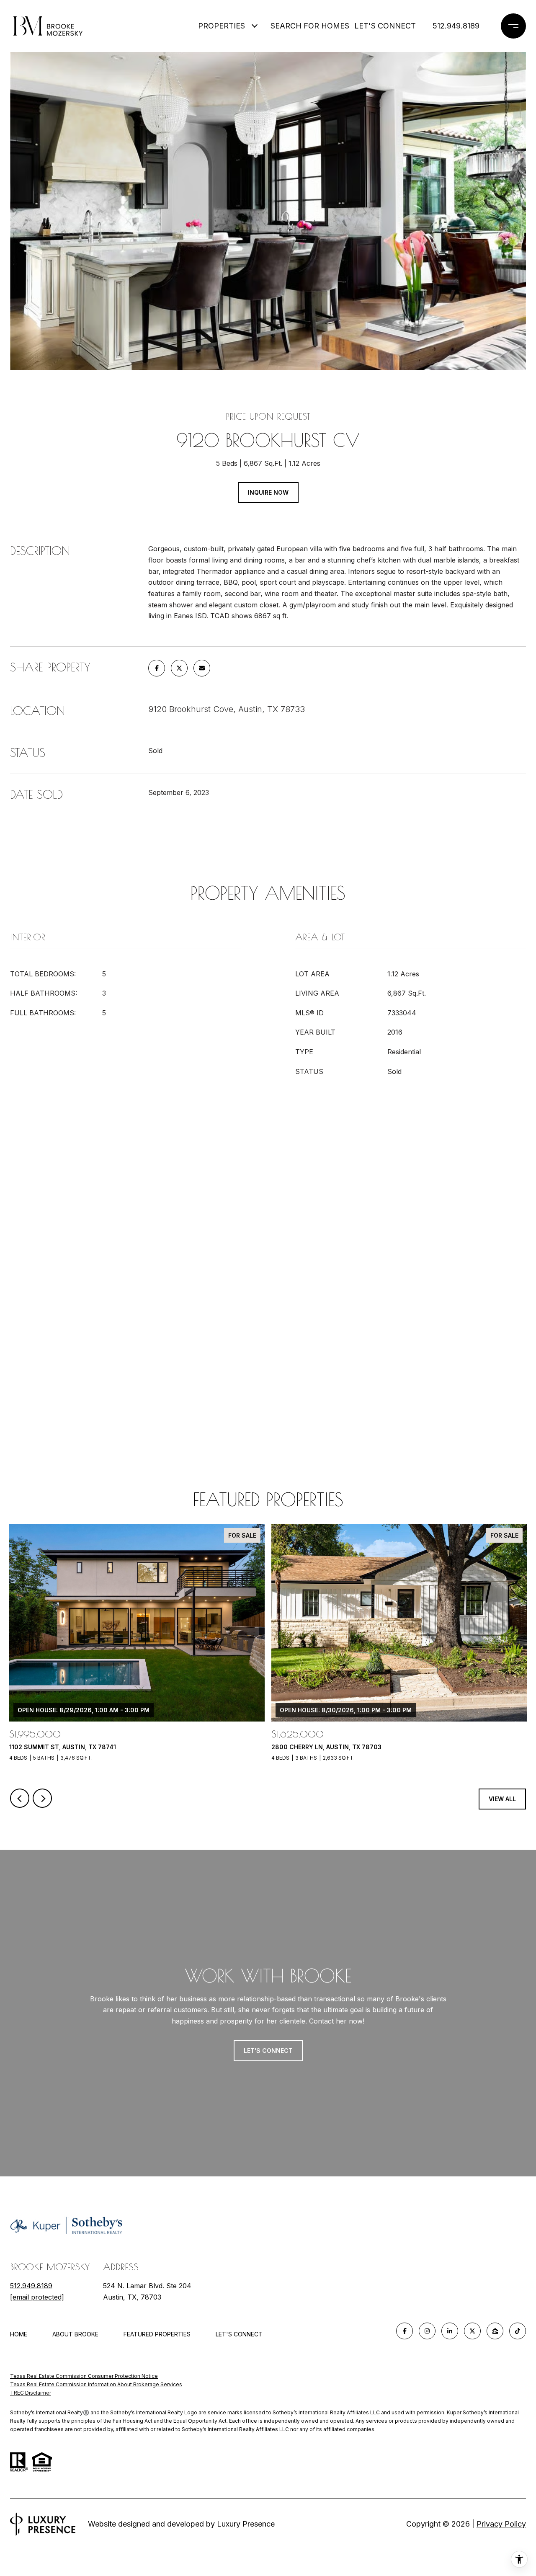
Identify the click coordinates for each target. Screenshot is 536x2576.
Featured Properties (157, 2334)
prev (20, 1798)
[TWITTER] (472, 2331)
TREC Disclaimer (31, 2393)
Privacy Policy (501, 2524)
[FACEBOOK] (405, 2331)
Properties (222, 26)
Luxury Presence (246, 2524)
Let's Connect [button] (268, 2051)
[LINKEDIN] (450, 2331)
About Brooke (75, 2334)
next (42, 1798)
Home (19, 2334)
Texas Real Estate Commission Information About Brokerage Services (96, 2384)
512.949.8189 (456, 26)
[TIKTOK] (518, 2331)
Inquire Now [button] (268, 492)
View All (502, 1799)
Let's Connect (239, 2334)
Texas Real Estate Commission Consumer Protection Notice (84, 2376)
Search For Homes (306, 26)
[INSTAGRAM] (427, 2331)
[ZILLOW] (495, 2331)
